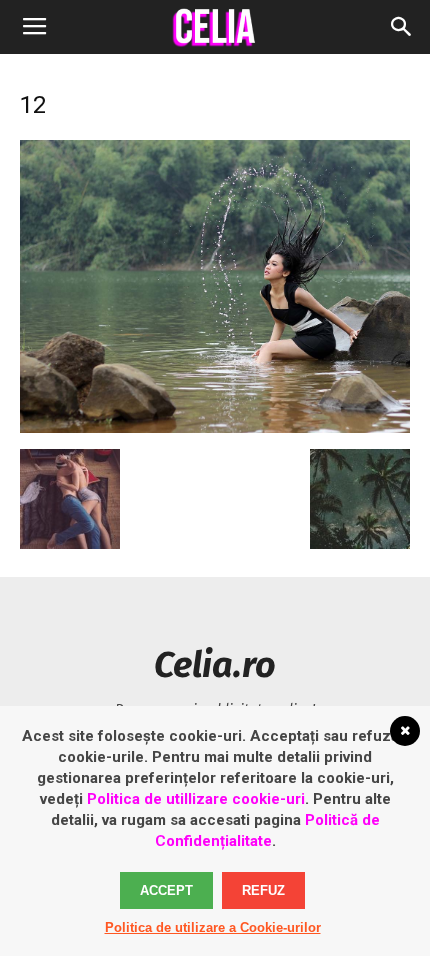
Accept (166, 890)
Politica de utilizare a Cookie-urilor (213, 927)
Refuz (263, 890)
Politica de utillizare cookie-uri (196, 799)
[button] (402, 27)
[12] (215, 428)
